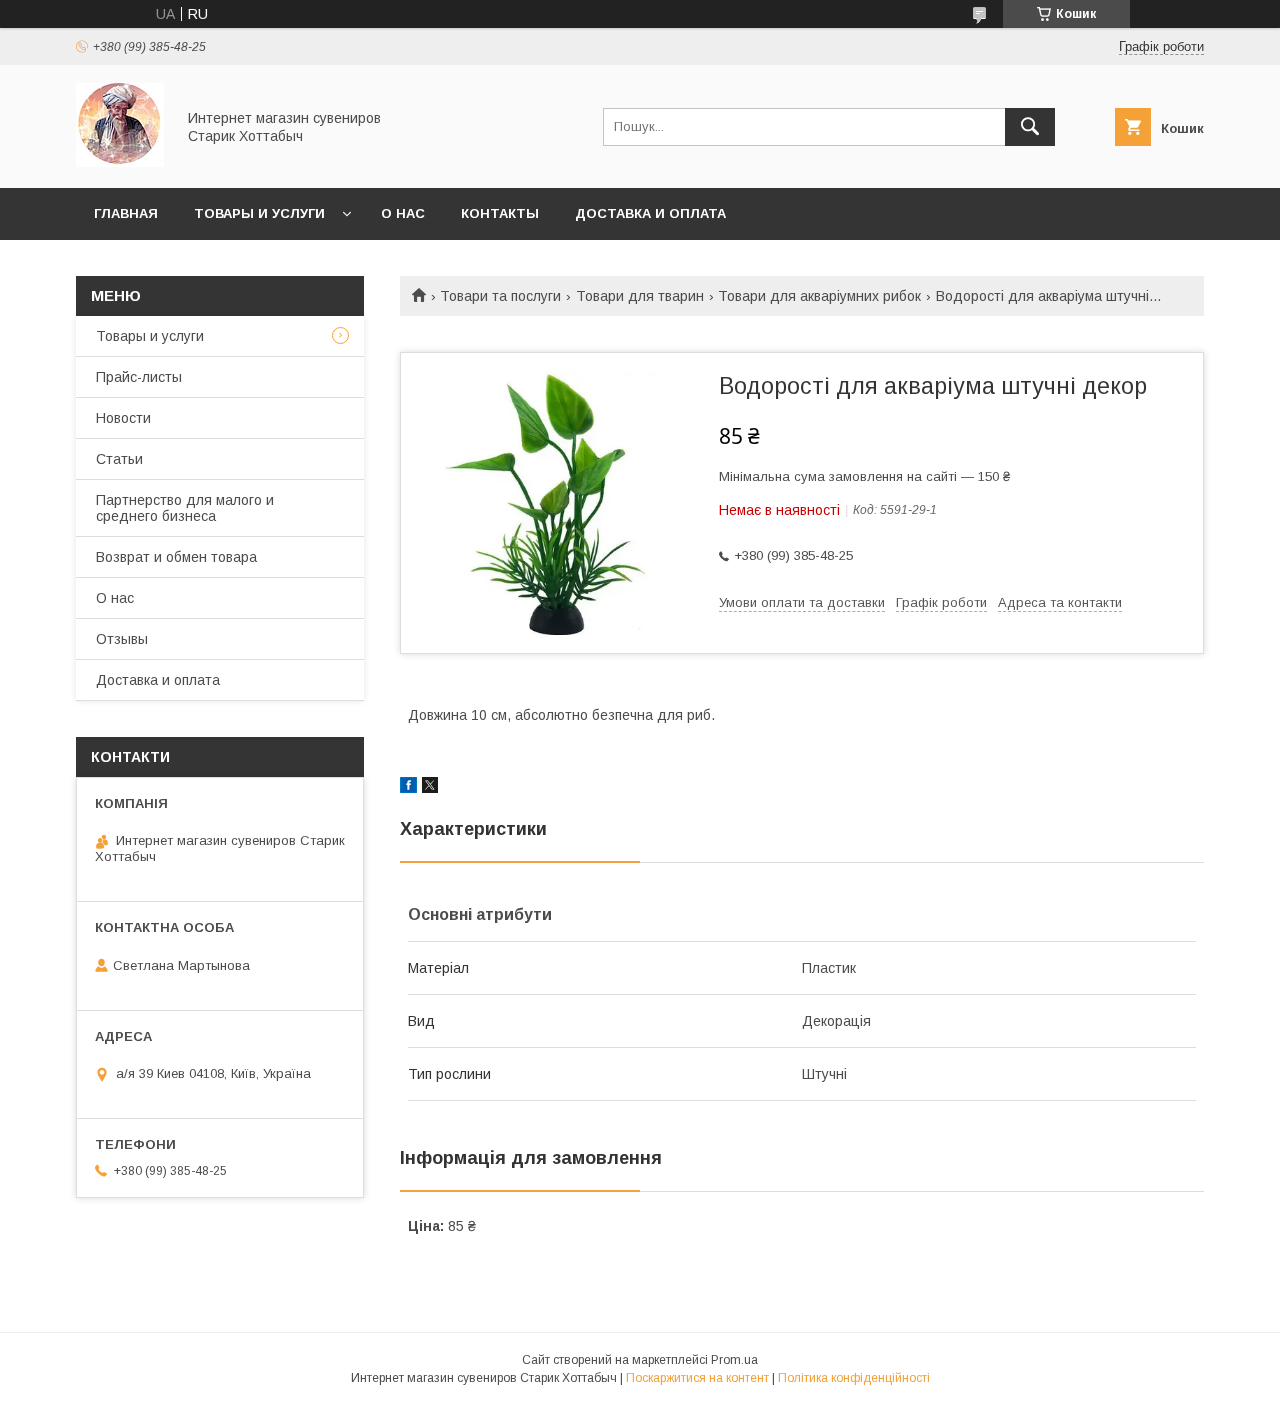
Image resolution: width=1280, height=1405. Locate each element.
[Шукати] (1030, 127)
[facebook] (408, 788)
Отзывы (122, 639)
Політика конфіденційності (854, 1378)
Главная (126, 213)
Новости (123, 418)
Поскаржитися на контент (697, 1378)
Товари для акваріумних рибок (819, 296)
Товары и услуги (259, 213)
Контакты (500, 213)
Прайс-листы (139, 377)
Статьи (119, 459)
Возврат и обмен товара (176, 557)
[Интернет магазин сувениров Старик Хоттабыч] (120, 162)
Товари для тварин (640, 296)
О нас (403, 213)
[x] (430, 788)
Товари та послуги (500, 296)
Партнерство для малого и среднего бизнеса (185, 508)
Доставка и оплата (650, 213)
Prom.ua (734, 1360)
